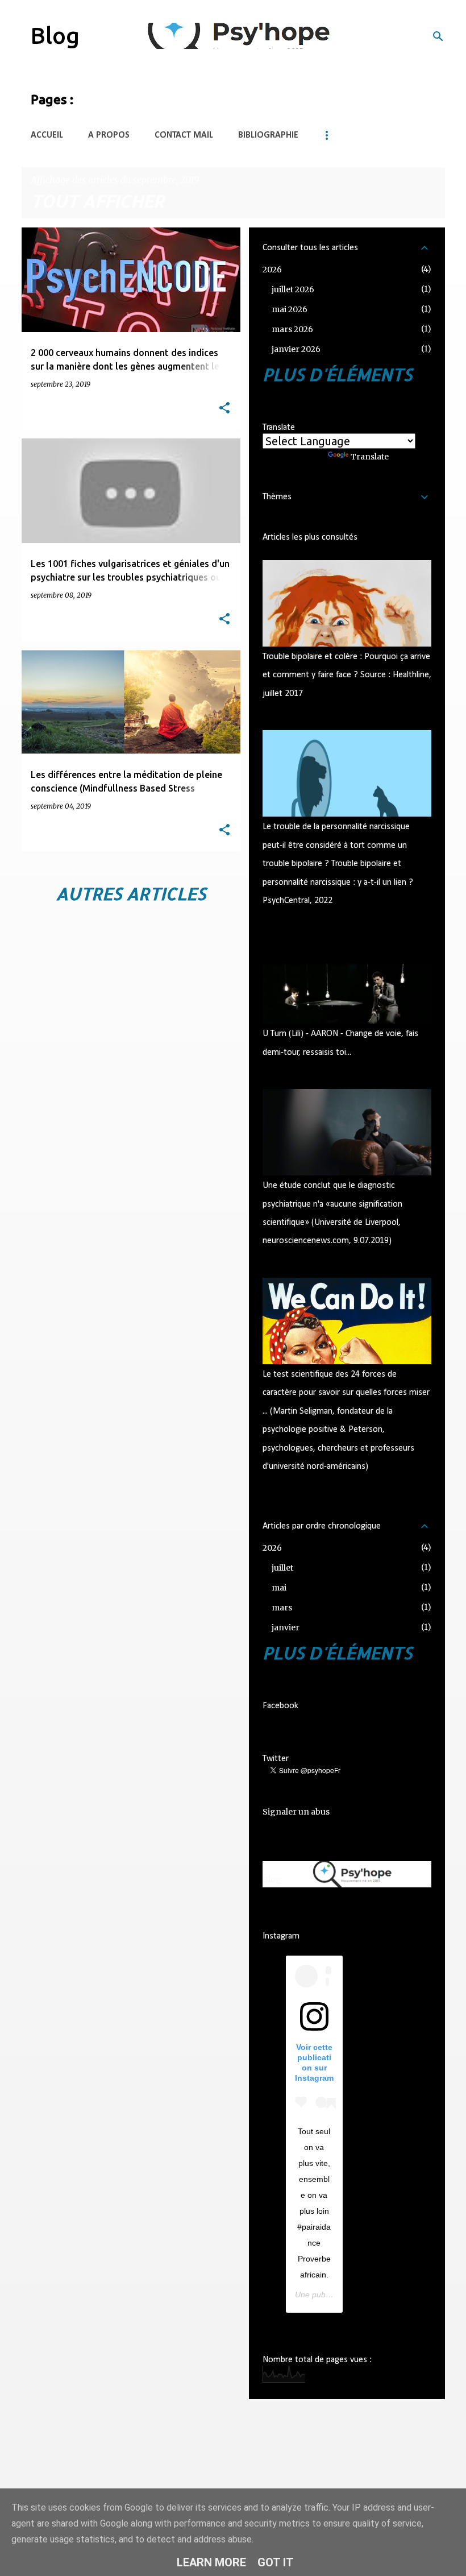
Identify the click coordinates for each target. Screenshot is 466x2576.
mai (279, 1588)
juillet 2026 (293, 289)
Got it (276, 2562)
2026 (272, 270)
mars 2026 (292, 329)
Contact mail (184, 135)
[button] (224, 409)
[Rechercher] (438, 36)
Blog (55, 36)
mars (282, 1608)
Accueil (47, 135)
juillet (282, 1568)
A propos (109, 135)
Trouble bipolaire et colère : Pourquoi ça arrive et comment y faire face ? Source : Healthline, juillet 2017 (347, 675)
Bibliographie (268, 135)
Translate (370, 457)
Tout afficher (97, 201)
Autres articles (131, 893)
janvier (286, 1627)
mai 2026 (290, 309)
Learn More (211, 2562)
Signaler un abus (296, 1812)
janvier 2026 (296, 349)
